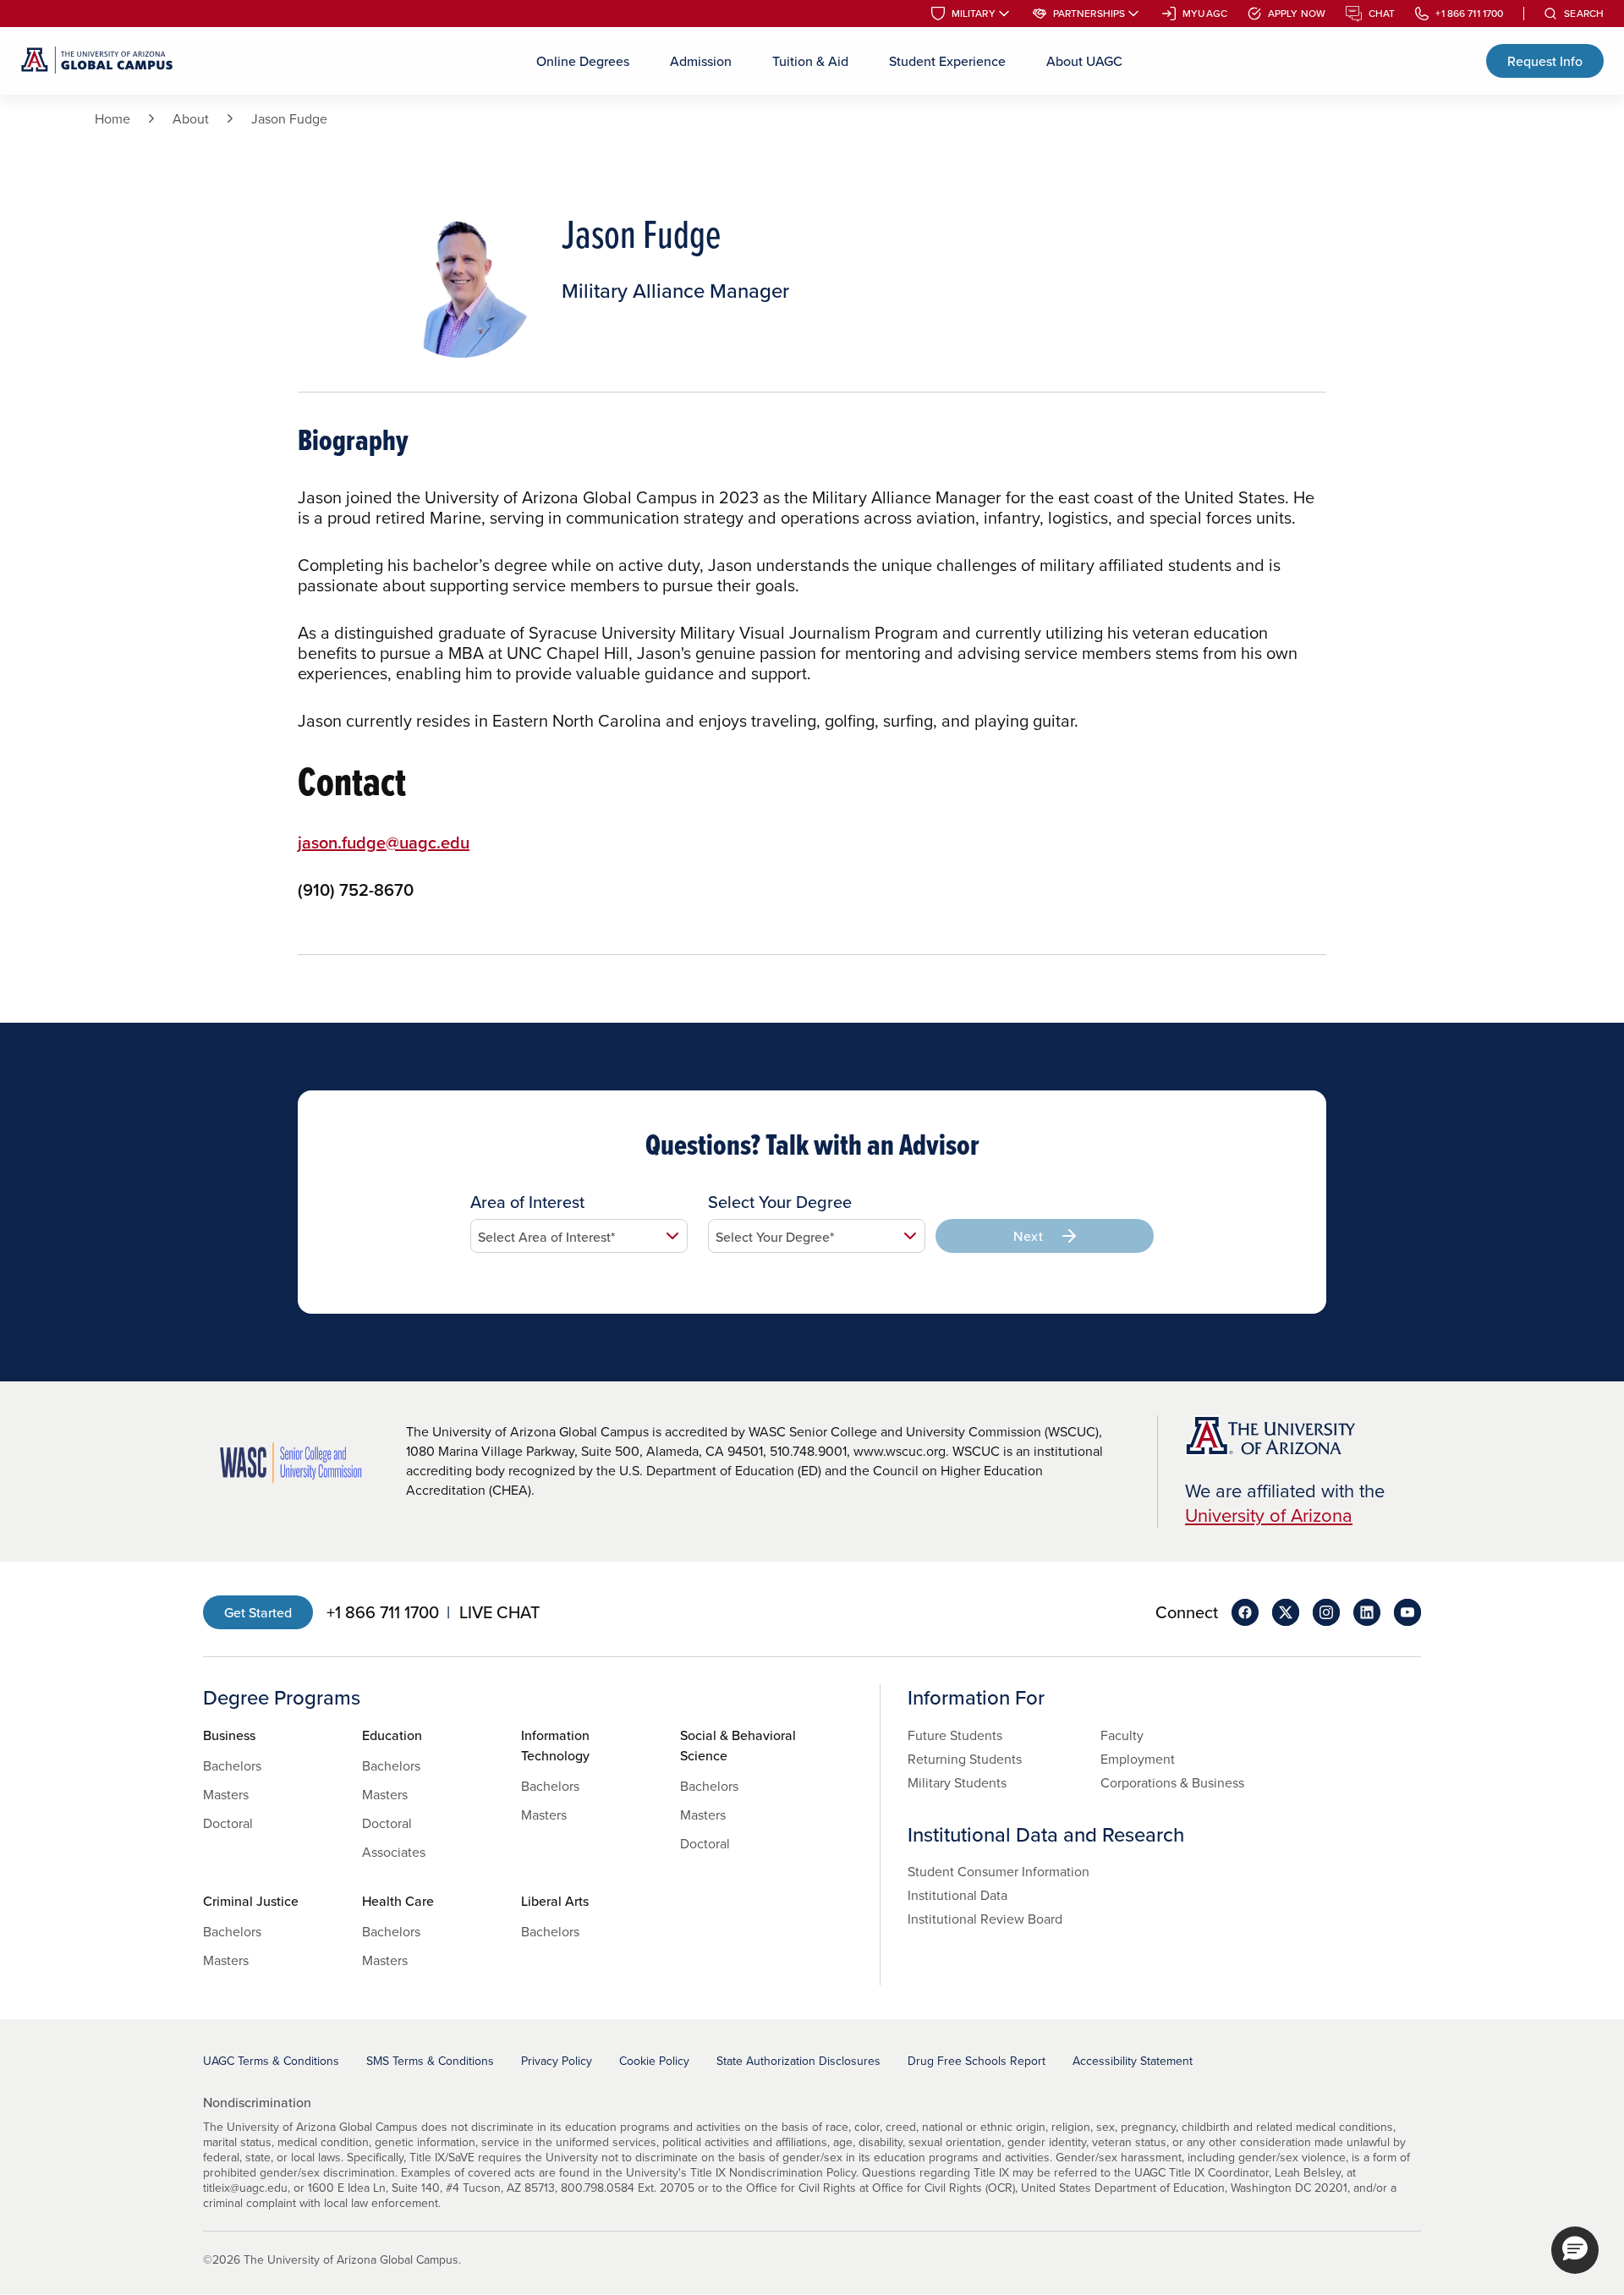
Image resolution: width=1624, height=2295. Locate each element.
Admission (701, 61)
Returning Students (965, 1759)
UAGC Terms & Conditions (271, 2061)
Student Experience (947, 61)
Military (974, 14)
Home (112, 118)
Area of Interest (527, 1202)
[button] (1575, 2250)
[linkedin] (1367, 1612)
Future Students (955, 1735)
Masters (226, 1794)
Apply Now (1297, 14)
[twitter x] (1286, 1612)
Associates (394, 1852)
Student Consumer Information (999, 1871)
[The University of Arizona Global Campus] (97, 61)
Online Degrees (583, 61)
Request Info (1545, 61)
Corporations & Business (1172, 1782)
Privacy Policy (557, 2061)
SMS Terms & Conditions (430, 2061)
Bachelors (232, 1765)
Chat (1382, 14)
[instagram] (1326, 1612)
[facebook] (1245, 1612)
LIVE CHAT (499, 1612)
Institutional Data (957, 1895)
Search (1584, 14)
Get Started (258, 1612)
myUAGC (1205, 14)
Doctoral (228, 1823)
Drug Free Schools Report (977, 2061)
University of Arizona (1269, 1515)
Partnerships (1089, 14)
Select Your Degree (780, 1202)
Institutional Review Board (985, 1919)
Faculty (1122, 1735)
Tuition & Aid (810, 61)
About (191, 118)
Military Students (957, 1782)
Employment (1138, 1759)
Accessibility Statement (1133, 2061)
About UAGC (1084, 61)
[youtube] (1407, 1612)
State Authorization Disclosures (798, 2061)
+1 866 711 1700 (1469, 14)
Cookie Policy (654, 2061)
